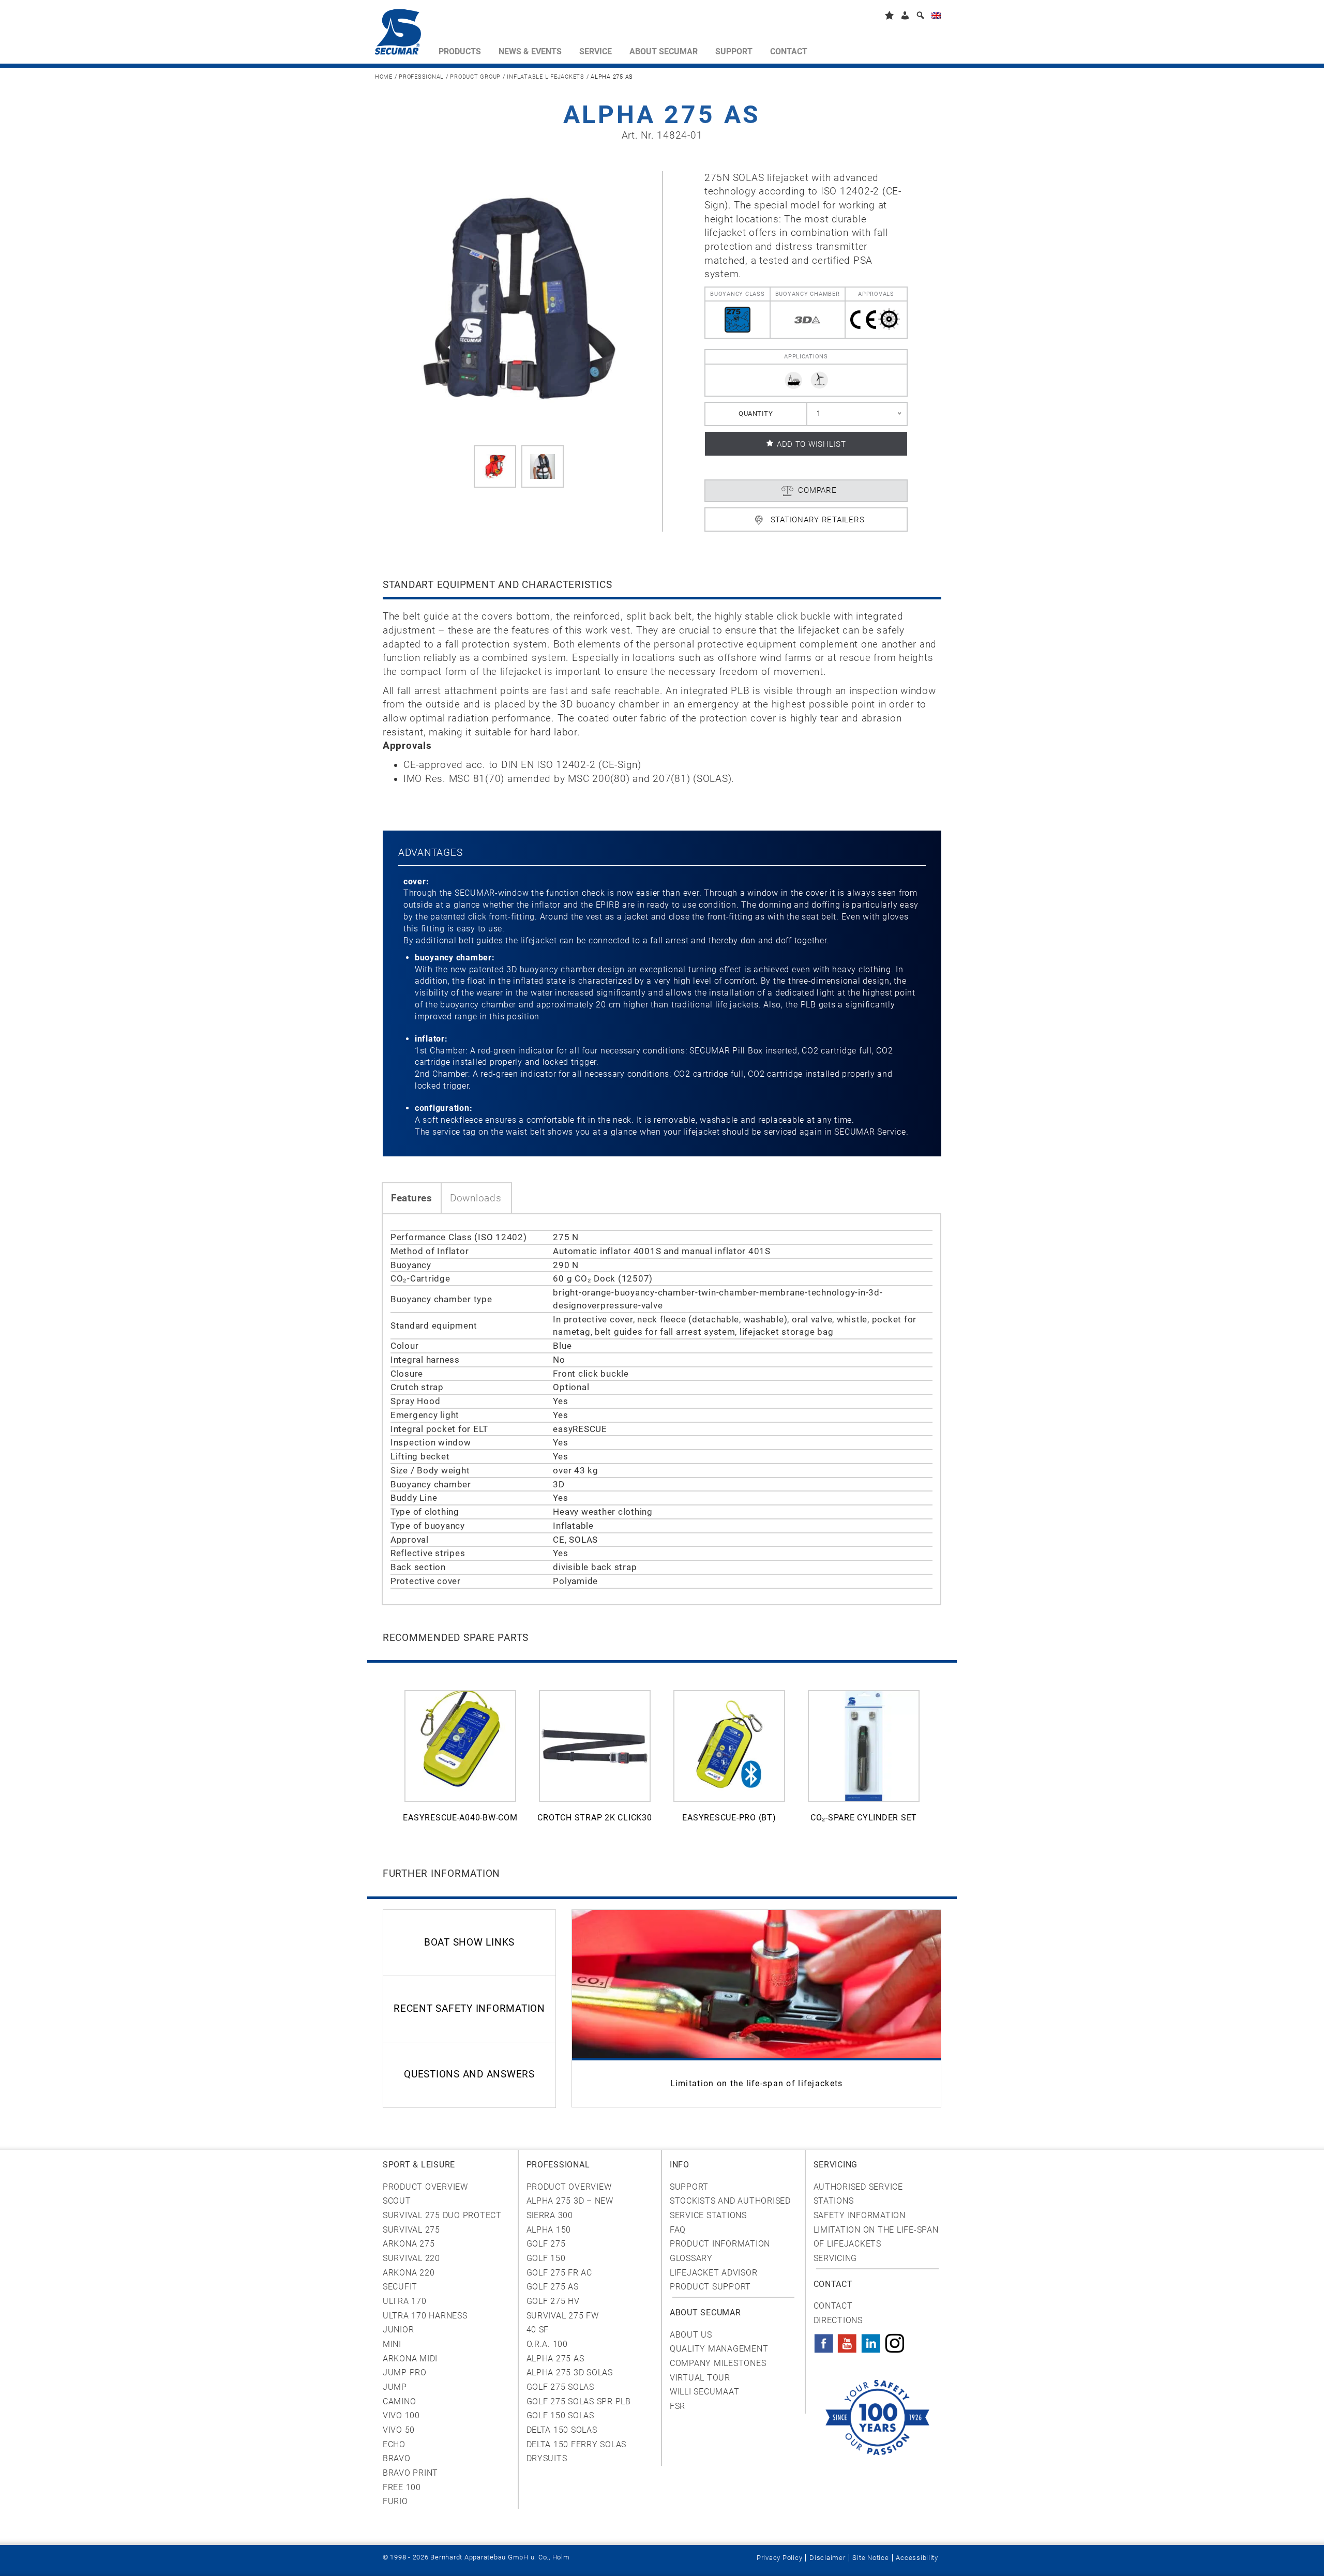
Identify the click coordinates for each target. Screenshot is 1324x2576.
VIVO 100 (401, 2415)
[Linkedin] (871, 2340)
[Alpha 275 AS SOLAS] (518, 298)
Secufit (400, 2287)
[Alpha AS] (495, 466)
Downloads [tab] (476, 1198)
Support (689, 2187)
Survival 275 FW (563, 2316)
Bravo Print (410, 2473)
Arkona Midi (410, 2359)
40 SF (538, 2330)
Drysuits (547, 2458)
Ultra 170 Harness (425, 2316)
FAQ (678, 2230)
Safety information (860, 2215)
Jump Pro (405, 2372)
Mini (392, 2344)
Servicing (836, 2258)
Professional (421, 77)
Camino (399, 2401)
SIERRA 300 (550, 2215)
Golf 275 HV (553, 2301)
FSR (678, 2406)
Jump (395, 2387)
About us (691, 2335)
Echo (394, 2444)
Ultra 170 (405, 2301)
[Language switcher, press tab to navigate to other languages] (936, 17)
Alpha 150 (549, 2230)
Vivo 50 (399, 2430)
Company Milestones (718, 2363)
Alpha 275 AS (555, 2359)
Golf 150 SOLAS (560, 2415)
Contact (833, 2306)
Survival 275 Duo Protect (442, 2215)
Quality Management (719, 2349)
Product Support (710, 2287)
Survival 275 (411, 2230)
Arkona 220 (409, 2273)
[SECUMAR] (402, 34)
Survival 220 (411, 2258)
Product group (475, 77)
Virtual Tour (700, 2378)
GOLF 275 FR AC (559, 2273)
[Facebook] (824, 2340)
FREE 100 (402, 2487)
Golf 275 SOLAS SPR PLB (579, 2401)
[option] (460, 1762)
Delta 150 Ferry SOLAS (577, 2444)
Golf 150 (546, 2258)
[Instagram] (895, 2340)
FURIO (395, 2501)
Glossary (691, 2258)
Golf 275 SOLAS (560, 2387)
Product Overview (425, 2187)
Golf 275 (546, 2244)
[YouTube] (847, 2340)
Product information (720, 2244)
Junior (398, 2330)
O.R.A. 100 (547, 2344)
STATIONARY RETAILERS (818, 520)
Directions (838, 2320)
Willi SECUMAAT (704, 2392)
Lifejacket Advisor (713, 2273)
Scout (397, 2201)
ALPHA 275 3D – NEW (570, 2201)
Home (384, 77)
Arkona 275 (409, 2244)
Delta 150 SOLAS (562, 2430)
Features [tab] (412, 1198)
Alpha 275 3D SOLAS (570, 2372)
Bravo (397, 2458)
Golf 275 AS (553, 2287)
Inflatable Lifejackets (545, 77)
